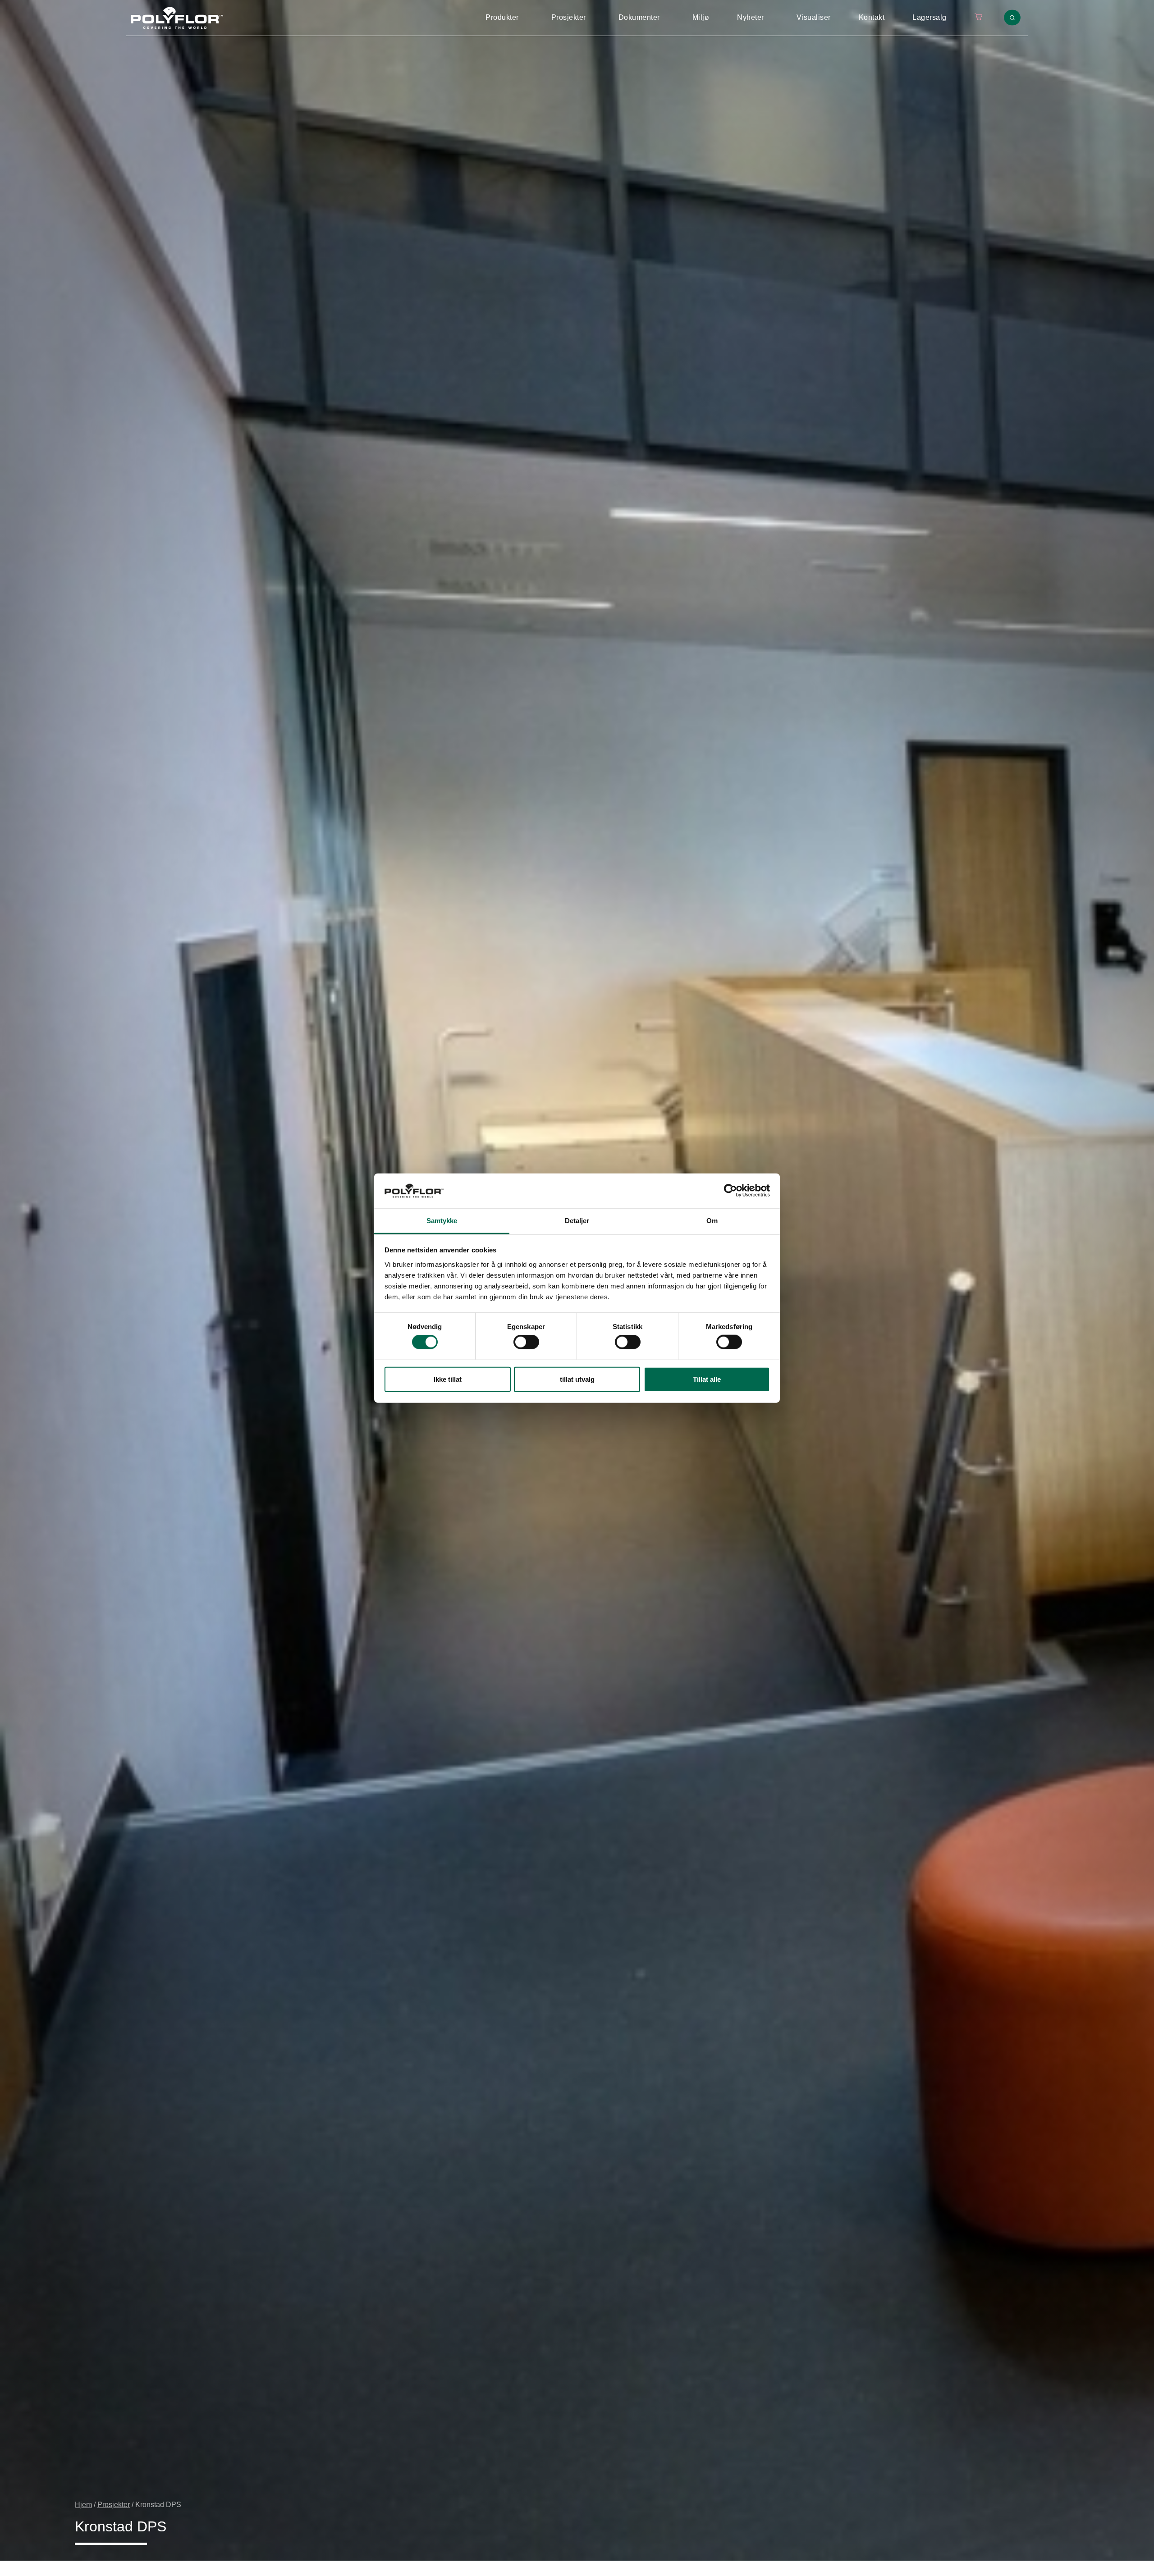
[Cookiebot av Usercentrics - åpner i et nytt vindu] (730, 1191)
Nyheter (751, 17)
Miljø (701, 17)
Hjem (83, 2505)
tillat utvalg (577, 1379)
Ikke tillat (448, 1379)
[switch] (526, 1342)
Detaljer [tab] (577, 1221)
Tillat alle (707, 1379)
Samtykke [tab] (442, 1221)
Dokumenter (639, 17)
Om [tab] (712, 1221)
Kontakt (872, 17)
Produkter (502, 17)
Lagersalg (930, 17)
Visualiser (814, 17)
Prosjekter (569, 17)
